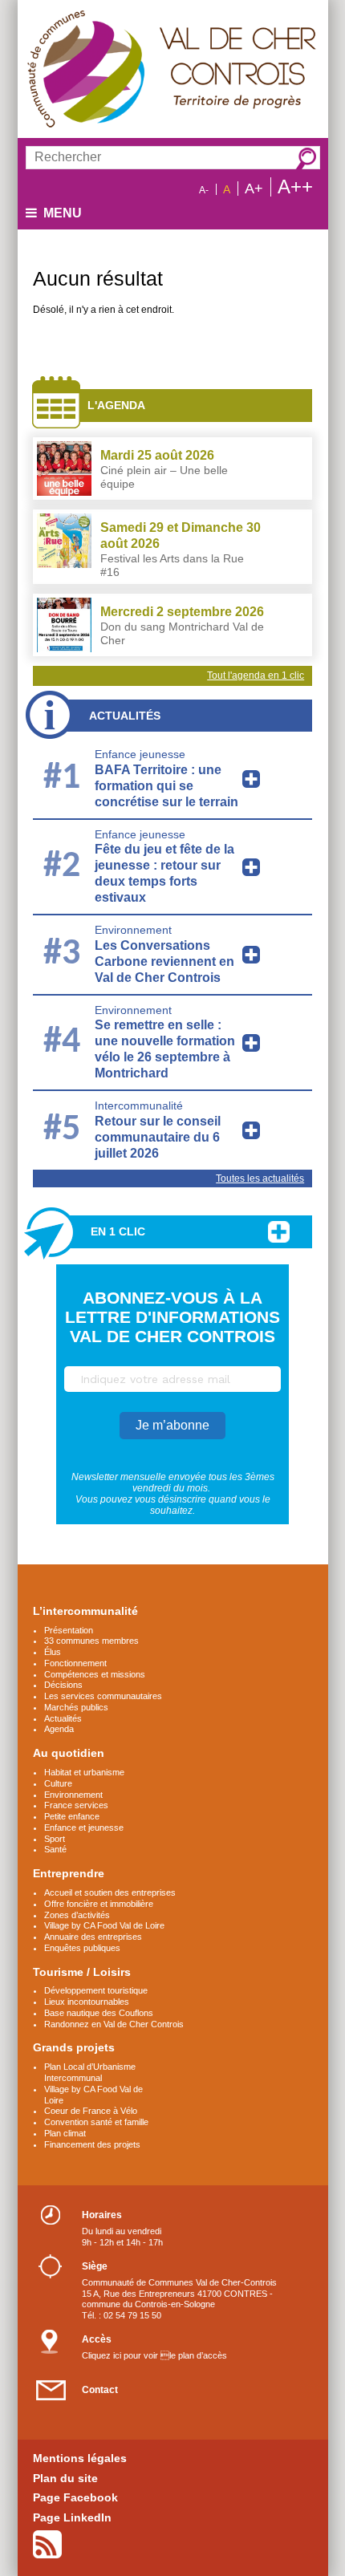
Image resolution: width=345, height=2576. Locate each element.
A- (204, 190)
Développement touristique (96, 1990)
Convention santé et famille (96, 2122)
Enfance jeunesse (140, 754)
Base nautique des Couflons (99, 2013)
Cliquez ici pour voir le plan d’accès (154, 2355)
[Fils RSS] (47, 2544)
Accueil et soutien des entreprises (110, 1892)
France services (76, 1805)
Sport (55, 1839)
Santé (55, 1849)
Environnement (133, 930)
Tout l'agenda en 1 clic (256, 675)
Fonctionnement (75, 1663)
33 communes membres (91, 1641)
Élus (53, 1652)
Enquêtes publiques (82, 1948)
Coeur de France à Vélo (91, 2111)
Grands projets (74, 2047)
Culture (58, 1783)
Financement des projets (92, 2144)
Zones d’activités (77, 1915)
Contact (100, 2390)
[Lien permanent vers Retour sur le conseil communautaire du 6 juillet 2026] (251, 1130)
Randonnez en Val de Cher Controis (114, 2024)
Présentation (69, 1630)
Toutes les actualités (260, 1178)
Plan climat (65, 2133)
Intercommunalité (139, 1105)
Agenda (59, 1729)
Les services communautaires (103, 1696)
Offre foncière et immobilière (99, 1904)
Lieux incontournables (87, 2002)
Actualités (125, 716)
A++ (295, 187)
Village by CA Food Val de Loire (104, 1925)
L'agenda (116, 405)
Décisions (63, 1685)
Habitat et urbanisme (84, 1772)
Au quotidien (69, 1753)
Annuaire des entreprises (93, 1937)
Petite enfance (72, 1816)
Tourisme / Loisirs (82, 1972)
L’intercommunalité (85, 1611)
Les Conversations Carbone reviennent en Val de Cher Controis (164, 961)
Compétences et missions (95, 1674)
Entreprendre (69, 1873)
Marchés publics (76, 1707)
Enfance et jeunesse (84, 1828)
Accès (97, 2339)
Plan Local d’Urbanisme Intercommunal (90, 2072)
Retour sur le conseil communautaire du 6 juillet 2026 (158, 1137)
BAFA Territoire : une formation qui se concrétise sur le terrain (166, 786)
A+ (254, 189)
